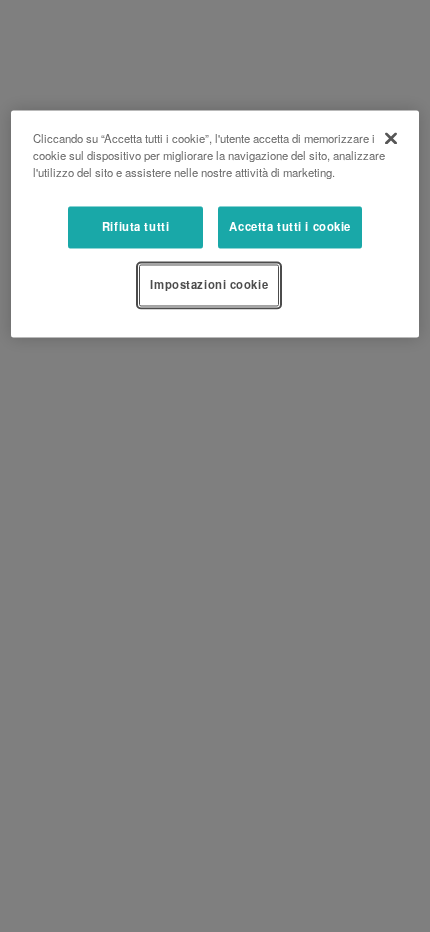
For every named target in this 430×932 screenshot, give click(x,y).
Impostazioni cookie (209, 284)
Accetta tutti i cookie (290, 226)
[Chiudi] (391, 138)
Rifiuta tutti (135, 226)
